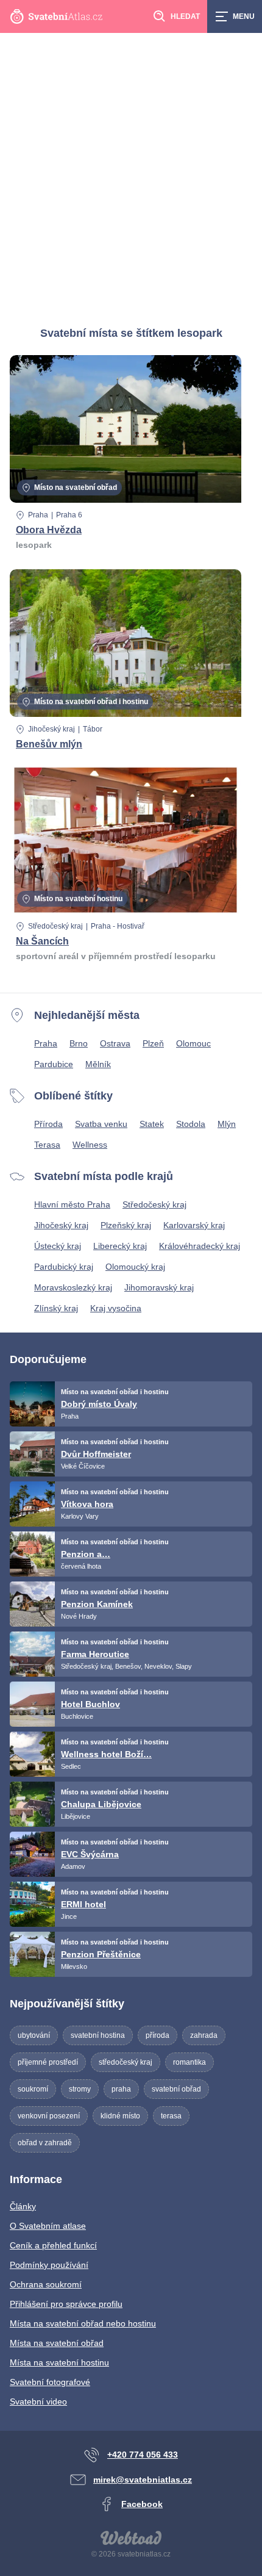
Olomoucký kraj (135, 1267)
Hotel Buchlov (90, 1704)
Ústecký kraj (58, 1246)
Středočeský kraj (55, 926)
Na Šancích (42, 941)
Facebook (142, 2504)
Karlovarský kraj (194, 1225)
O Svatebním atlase (48, 2226)
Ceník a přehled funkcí (53, 2245)
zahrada (204, 2035)
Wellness (90, 1145)
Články (23, 2206)
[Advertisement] (131, 170)
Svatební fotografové (50, 2382)
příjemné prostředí (48, 2062)
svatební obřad (176, 2089)
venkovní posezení (49, 2116)
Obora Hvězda (49, 530)
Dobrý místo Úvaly (99, 1404)
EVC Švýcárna (90, 1854)
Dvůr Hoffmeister (96, 1454)
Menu (244, 16)
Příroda (48, 1124)
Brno (79, 1043)
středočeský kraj (126, 2062)
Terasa (47, 1145)
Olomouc (193, 1043)
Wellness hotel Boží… (106, 1754)
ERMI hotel (83, 1904)
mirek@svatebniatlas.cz (143, 2480)
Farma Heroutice (95, 1654)
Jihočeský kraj (51, 729)
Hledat (185, 16)
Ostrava (115, 1043)
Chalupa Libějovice (101, 1804)
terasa (171, 2116)
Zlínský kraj (56, 1308)
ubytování (34, 2035)
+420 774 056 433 (143, 2455)
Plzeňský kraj (126, 1225)
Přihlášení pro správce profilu (66, 2304)
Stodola (191, 1124)
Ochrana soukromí (46, 2284)
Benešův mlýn (49, 744)
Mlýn (227, 1124)
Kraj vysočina (116, 1308)
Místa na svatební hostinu (59, 2362)
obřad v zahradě (45, 2143)
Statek (152, 1124)
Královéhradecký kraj (200, 1246)
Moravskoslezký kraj (73, 1287)
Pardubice (54, 1064)
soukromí (33, 2089)
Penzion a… (86, 1554)
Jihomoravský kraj (159, 1287)
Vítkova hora (87, 1504)
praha (121, 2089)
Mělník (98, 1064)
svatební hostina (98, 2035)
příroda (158, 2035)
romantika (189, 2062)
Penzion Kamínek (97, 1604)
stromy (80, 2089)
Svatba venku (101, 1124)
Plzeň (153, 1043)
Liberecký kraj (120, 1246)
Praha (38, 515)
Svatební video (38, 2402)
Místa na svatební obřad (57, 2343)
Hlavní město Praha (72, 1204)
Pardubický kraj (64, 1267)
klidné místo (120, 2116)
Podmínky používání (49, 2265)
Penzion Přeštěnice (101, 1954)
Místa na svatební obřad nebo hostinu (83, 2323)
